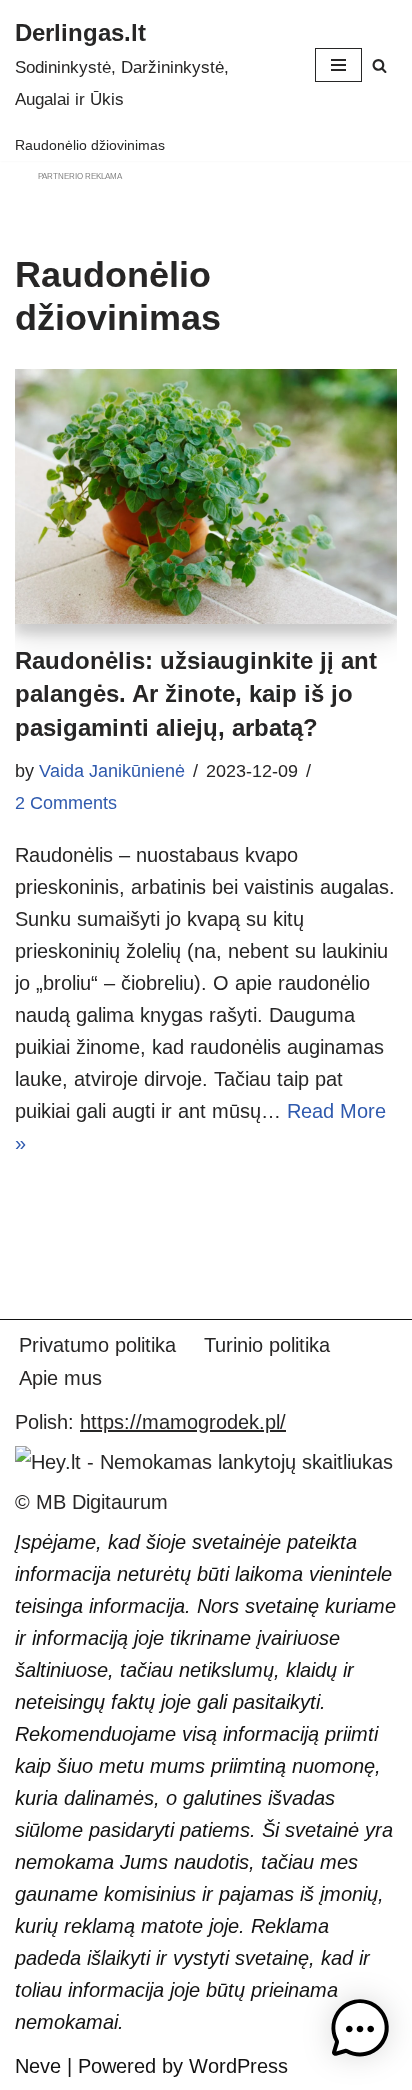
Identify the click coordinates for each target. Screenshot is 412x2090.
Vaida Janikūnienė (112, 771)
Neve (38, 2066)
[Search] (379, 65)
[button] (360, 2033)
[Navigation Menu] (338, 65)
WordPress (238, 2066)
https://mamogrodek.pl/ (183, 1422)
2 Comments (66, 803)
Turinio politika (267, 1345)
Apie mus (60, 1378)
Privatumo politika (97, 1345)
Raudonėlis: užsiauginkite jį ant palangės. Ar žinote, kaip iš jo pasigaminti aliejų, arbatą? (196, 694)
